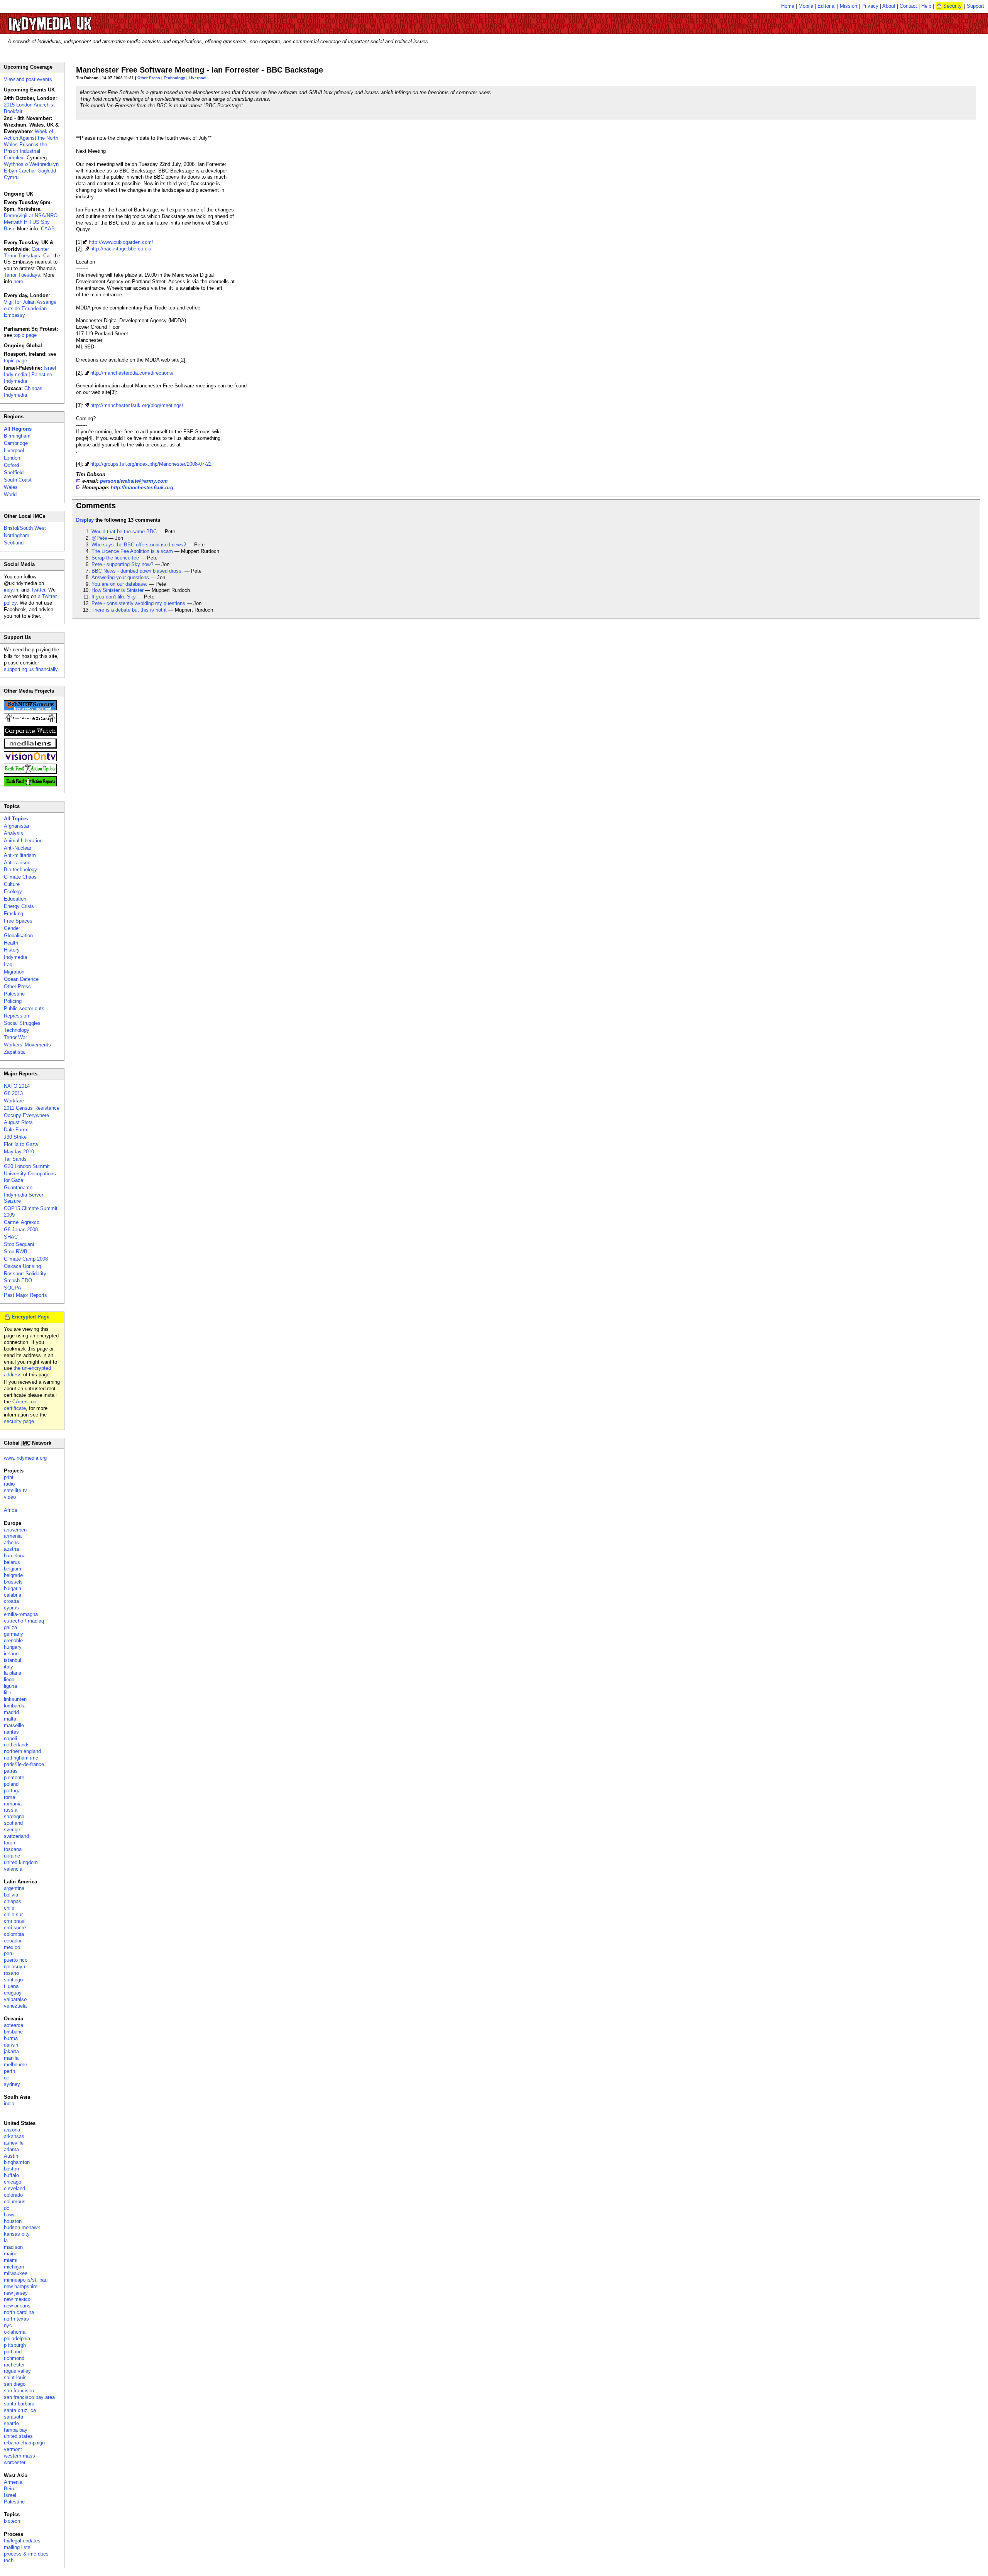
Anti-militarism (20, 855)
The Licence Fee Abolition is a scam (132, 551)
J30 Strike (15, 1137)
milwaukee (16, 2273)
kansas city (17, 2234)
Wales (11, 487)
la (6, 2240)
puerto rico (16, 1960)
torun (9, 1843)
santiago (13, 1980)
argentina (14, 1888)
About (889, 6)
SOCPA (13, 1288)
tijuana (11, 1986)
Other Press (149, 78)
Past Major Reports (25, 1295)
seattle (11, 2423)
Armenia (13, 2482)
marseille (14, 1725)
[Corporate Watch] (30, 734)
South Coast (18, 480)
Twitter (38, 590)
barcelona (15, 1556)
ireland (11, 1654)
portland (13, 2352)
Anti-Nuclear (18, 848)
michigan (14, 2267)
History (12, 950)
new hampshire (21, 2286)
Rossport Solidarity (25, 1274)
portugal (13, 1791)
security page (19, 1421)
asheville (14, 2143)
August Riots (18, 1122)
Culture (12, 884)
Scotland (14, 543)
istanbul (13, 1660)
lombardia (15, 1706)
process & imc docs (26, 2554)
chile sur (13, 1914)
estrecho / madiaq (24, 1621)
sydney (12, 2084)
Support (975, 6)
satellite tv (15, 1490)
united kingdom (21, 1862)
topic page (25, 335)
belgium (13, 1569)
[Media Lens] (30, 747)
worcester (15, 2462)
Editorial (826, 6)
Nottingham (17, 535)
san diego (15, 2384)
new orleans (17, 2306)
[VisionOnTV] (30, 760)
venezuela (15, 2006)
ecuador (13, 1941)
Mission (848, 6)
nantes (11, 1732)
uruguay (13, 1993)
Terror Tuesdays (22, 275)
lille (8, 1693)
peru (9, 1953)
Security (952, 6)
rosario (11, 1973)
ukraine (12, 1856)
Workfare (14, 1101)
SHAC (11, 1237)
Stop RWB (16, 1252)
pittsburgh (15, 2345)
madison (13, 2247)
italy (8, 1667)
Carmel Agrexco (22, 1222)
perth (9, 2071)
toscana (13, 1849)
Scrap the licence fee (115, 558)
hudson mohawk (22, 2227)
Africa (10, 1510)
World (10, 494)
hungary (13, 1647)
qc (7, 2078)
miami (11, 2260)
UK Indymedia (74, 20)
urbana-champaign (24, 2443)
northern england (22, 1751)
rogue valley (17, 2371)
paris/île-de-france (24, 1764)
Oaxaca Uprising (22, 1266)
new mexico (17, 2299)
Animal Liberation (23, 841)
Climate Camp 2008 (26, 1259)
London (12, 458)
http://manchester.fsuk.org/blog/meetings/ (137, 405)
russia (11, 1810)
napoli (10, 1738)
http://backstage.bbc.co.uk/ (121, 249)
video (10, 1497)
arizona (12, 2130)
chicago (13, 2182)
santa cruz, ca (20, 2410)
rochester (14, 2365)
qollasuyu (14, 1967)
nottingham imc (21, 1758)
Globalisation (18, 936)
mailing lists (17, 2547)
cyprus (11, 1608)
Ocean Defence (21, 979)
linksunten (15, 1699)
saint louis (15, 2377)
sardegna (14, 1816)
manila (11, 2058)
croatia (11, 1601)
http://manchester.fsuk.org (142, 488)
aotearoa (14, 2025)
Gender (12, 928)
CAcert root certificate (21, 1405)
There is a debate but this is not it (129, 610)
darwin (11, 2045)
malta (10, 1719)
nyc (8, 2325)
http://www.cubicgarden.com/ (121, 242)
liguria (10, 1686)
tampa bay (16, 2430)
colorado (13, 2195)
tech (9, 2560)
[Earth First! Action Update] (30, 772)
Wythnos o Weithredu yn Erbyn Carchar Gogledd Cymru (31, 171)
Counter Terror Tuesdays (26, 252)
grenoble (13, 1640)
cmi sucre (15, 1928)
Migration (14, 972)
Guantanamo (18, 1187)
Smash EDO (18, 1280)
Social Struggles (22, 1023)
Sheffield (14, 472)
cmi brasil (15, 1921)
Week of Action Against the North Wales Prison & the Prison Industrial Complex (31, 145)
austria (11, 1549)
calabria (13, 1595)
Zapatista (14, 1052)
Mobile (806, 6)
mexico (12, 1947)
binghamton (17, 2162)
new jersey (16, 2293)
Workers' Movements (27, 1045)
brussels (13, 1582)
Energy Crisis (19, 906)
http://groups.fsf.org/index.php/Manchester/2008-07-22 (151, 464)
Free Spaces (18, 921)
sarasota (14, 2417)
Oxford (11, 465)
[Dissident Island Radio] (30, 721)
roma (9, 1797)
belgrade (13, 1575)
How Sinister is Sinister (118, 590)
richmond (14, 2358)
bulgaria (13, 1588)
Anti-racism (17, 863)
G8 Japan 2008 (21, 1230)
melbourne (15, 2065)
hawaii (11, 2215)
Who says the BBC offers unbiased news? (139, 545)
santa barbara (19, 2404)
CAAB (48, 229)
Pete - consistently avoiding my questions (138, 603)
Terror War (15, 1037)
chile (9, 1908)
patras (11, 1771)
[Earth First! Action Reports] (30, 785)
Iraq (8, 964)
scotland (13, 1823)
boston (11, 2169)
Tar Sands (15, 1159)
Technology (174, 78)
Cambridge (16, 443)
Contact (908, 6)
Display (85, 520)
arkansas (14, 2136)
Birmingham (17, 436)
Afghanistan (17, 826)
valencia (13, 1869)
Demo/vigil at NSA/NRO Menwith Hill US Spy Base (31, 222)
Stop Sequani (19, 1244)
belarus (12, 1562)
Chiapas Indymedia (23, 392)
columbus (15, 2202)
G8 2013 (13, 1093)
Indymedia (15, 957)
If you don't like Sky (114, 597)
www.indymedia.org (25, 1458)
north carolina (19, 2312)
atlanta (11, 2149)
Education (15, 899)
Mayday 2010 (19, 1152)
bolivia (11, 1895)
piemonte (14, 1777)
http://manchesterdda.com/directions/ (132, 373)
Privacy (870, 6)
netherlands (17, 1745)
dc (7, 2208)
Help (926, 6)
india (9, 2104)
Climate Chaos (20, 877)
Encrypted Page (30, 1317)
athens (11, 1542)
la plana (13, 1673)
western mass (19, 2456)
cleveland (14, 2188)
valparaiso (15, 1999)
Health (11, 943)
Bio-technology (20, 870)
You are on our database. (119, 584)
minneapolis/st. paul (26, 2280)
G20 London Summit (27, 1166)
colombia (14, 1934)
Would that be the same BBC (124, 532)
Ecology (13, 892)
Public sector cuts (24, 1008)
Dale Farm (15, 1130)
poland (11, 1784)
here (18, 281)
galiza (10, 1627)
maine (11, 2254)
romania (13, 1804)
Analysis (14, 833)
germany (14, 1634)
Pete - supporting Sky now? (122, 564)
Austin (11, 2156)
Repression (16, 1016)
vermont (13, 2449)
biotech (12, 2521)
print (9, 1477)
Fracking (14, 914)
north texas (16, 2319)
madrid (11, 1712)
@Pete (99, 538)
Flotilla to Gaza (21, 1144)
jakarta (11, 2051)
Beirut (10, 2489)
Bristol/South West (25, 528)
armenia (13, 1536)
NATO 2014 (17, 1086)
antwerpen (15, 1530)
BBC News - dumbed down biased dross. (137, 571)
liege (9, 1679)
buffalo (11, 2175)
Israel (10, 2495)
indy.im (12, 590)
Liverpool (198, 78)
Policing (13, 1001)
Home (788, 6)
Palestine (14, 994)
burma (11, 2038)
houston (13, 2221)
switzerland (16, 1836)
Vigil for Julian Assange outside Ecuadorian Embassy (30, 308)
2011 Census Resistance (32, 1108)
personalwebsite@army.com (134, 481)
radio (9, 1484)
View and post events (28, 79)
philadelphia (17, 2339)
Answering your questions (120, 577)
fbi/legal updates (22, 2541)
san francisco (19, 2391)
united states (18, 2436)
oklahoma (15, 2332)
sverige (12, 1830)
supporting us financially (31, 669)
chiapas (13, 1901)
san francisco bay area (29, 2397)
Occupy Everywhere (26, 1115)
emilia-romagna (21, 1614)
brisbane (13, 2032)
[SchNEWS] (30, 709)
